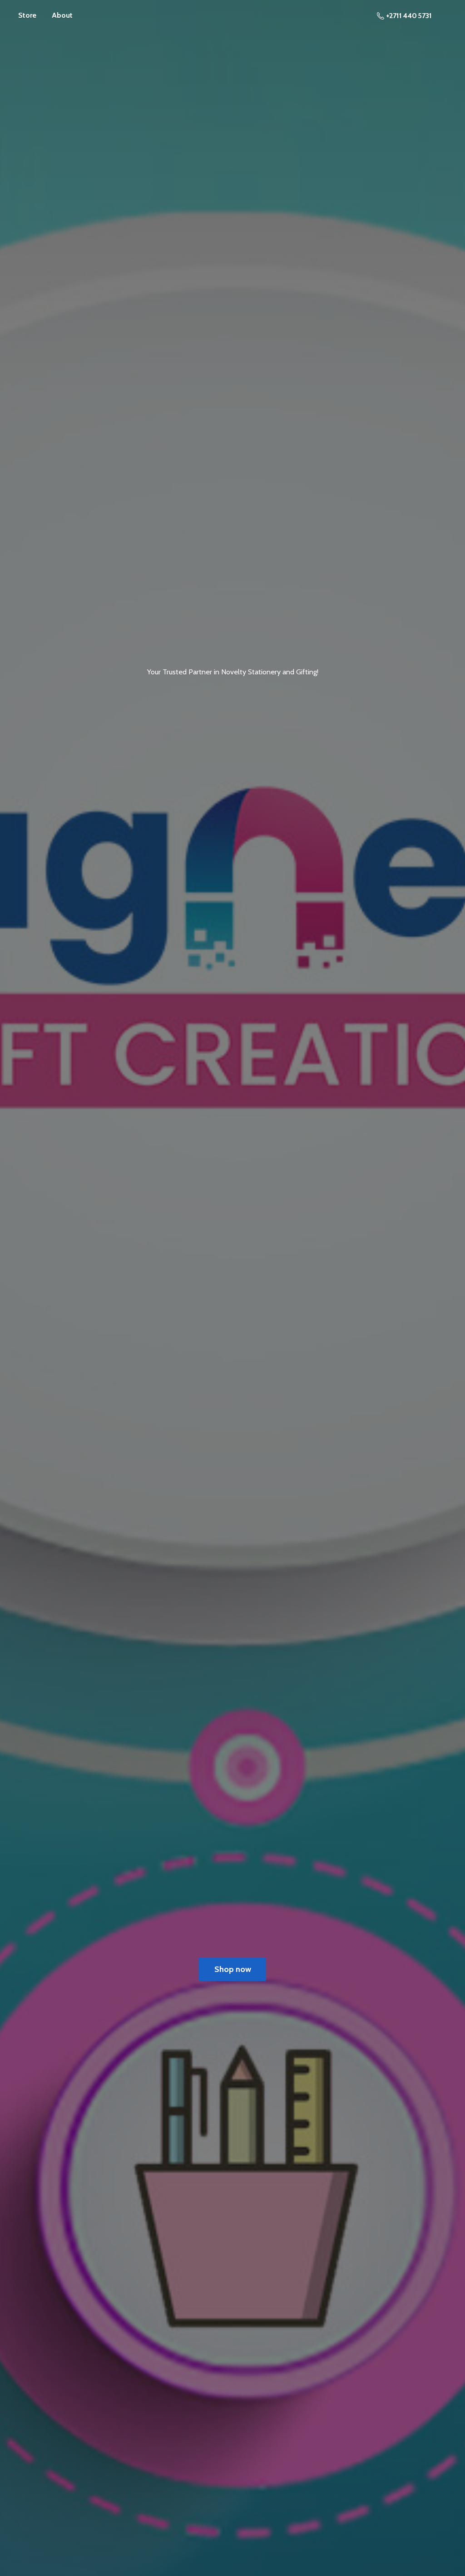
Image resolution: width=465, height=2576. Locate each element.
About (62, 15)
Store (27, 15)
